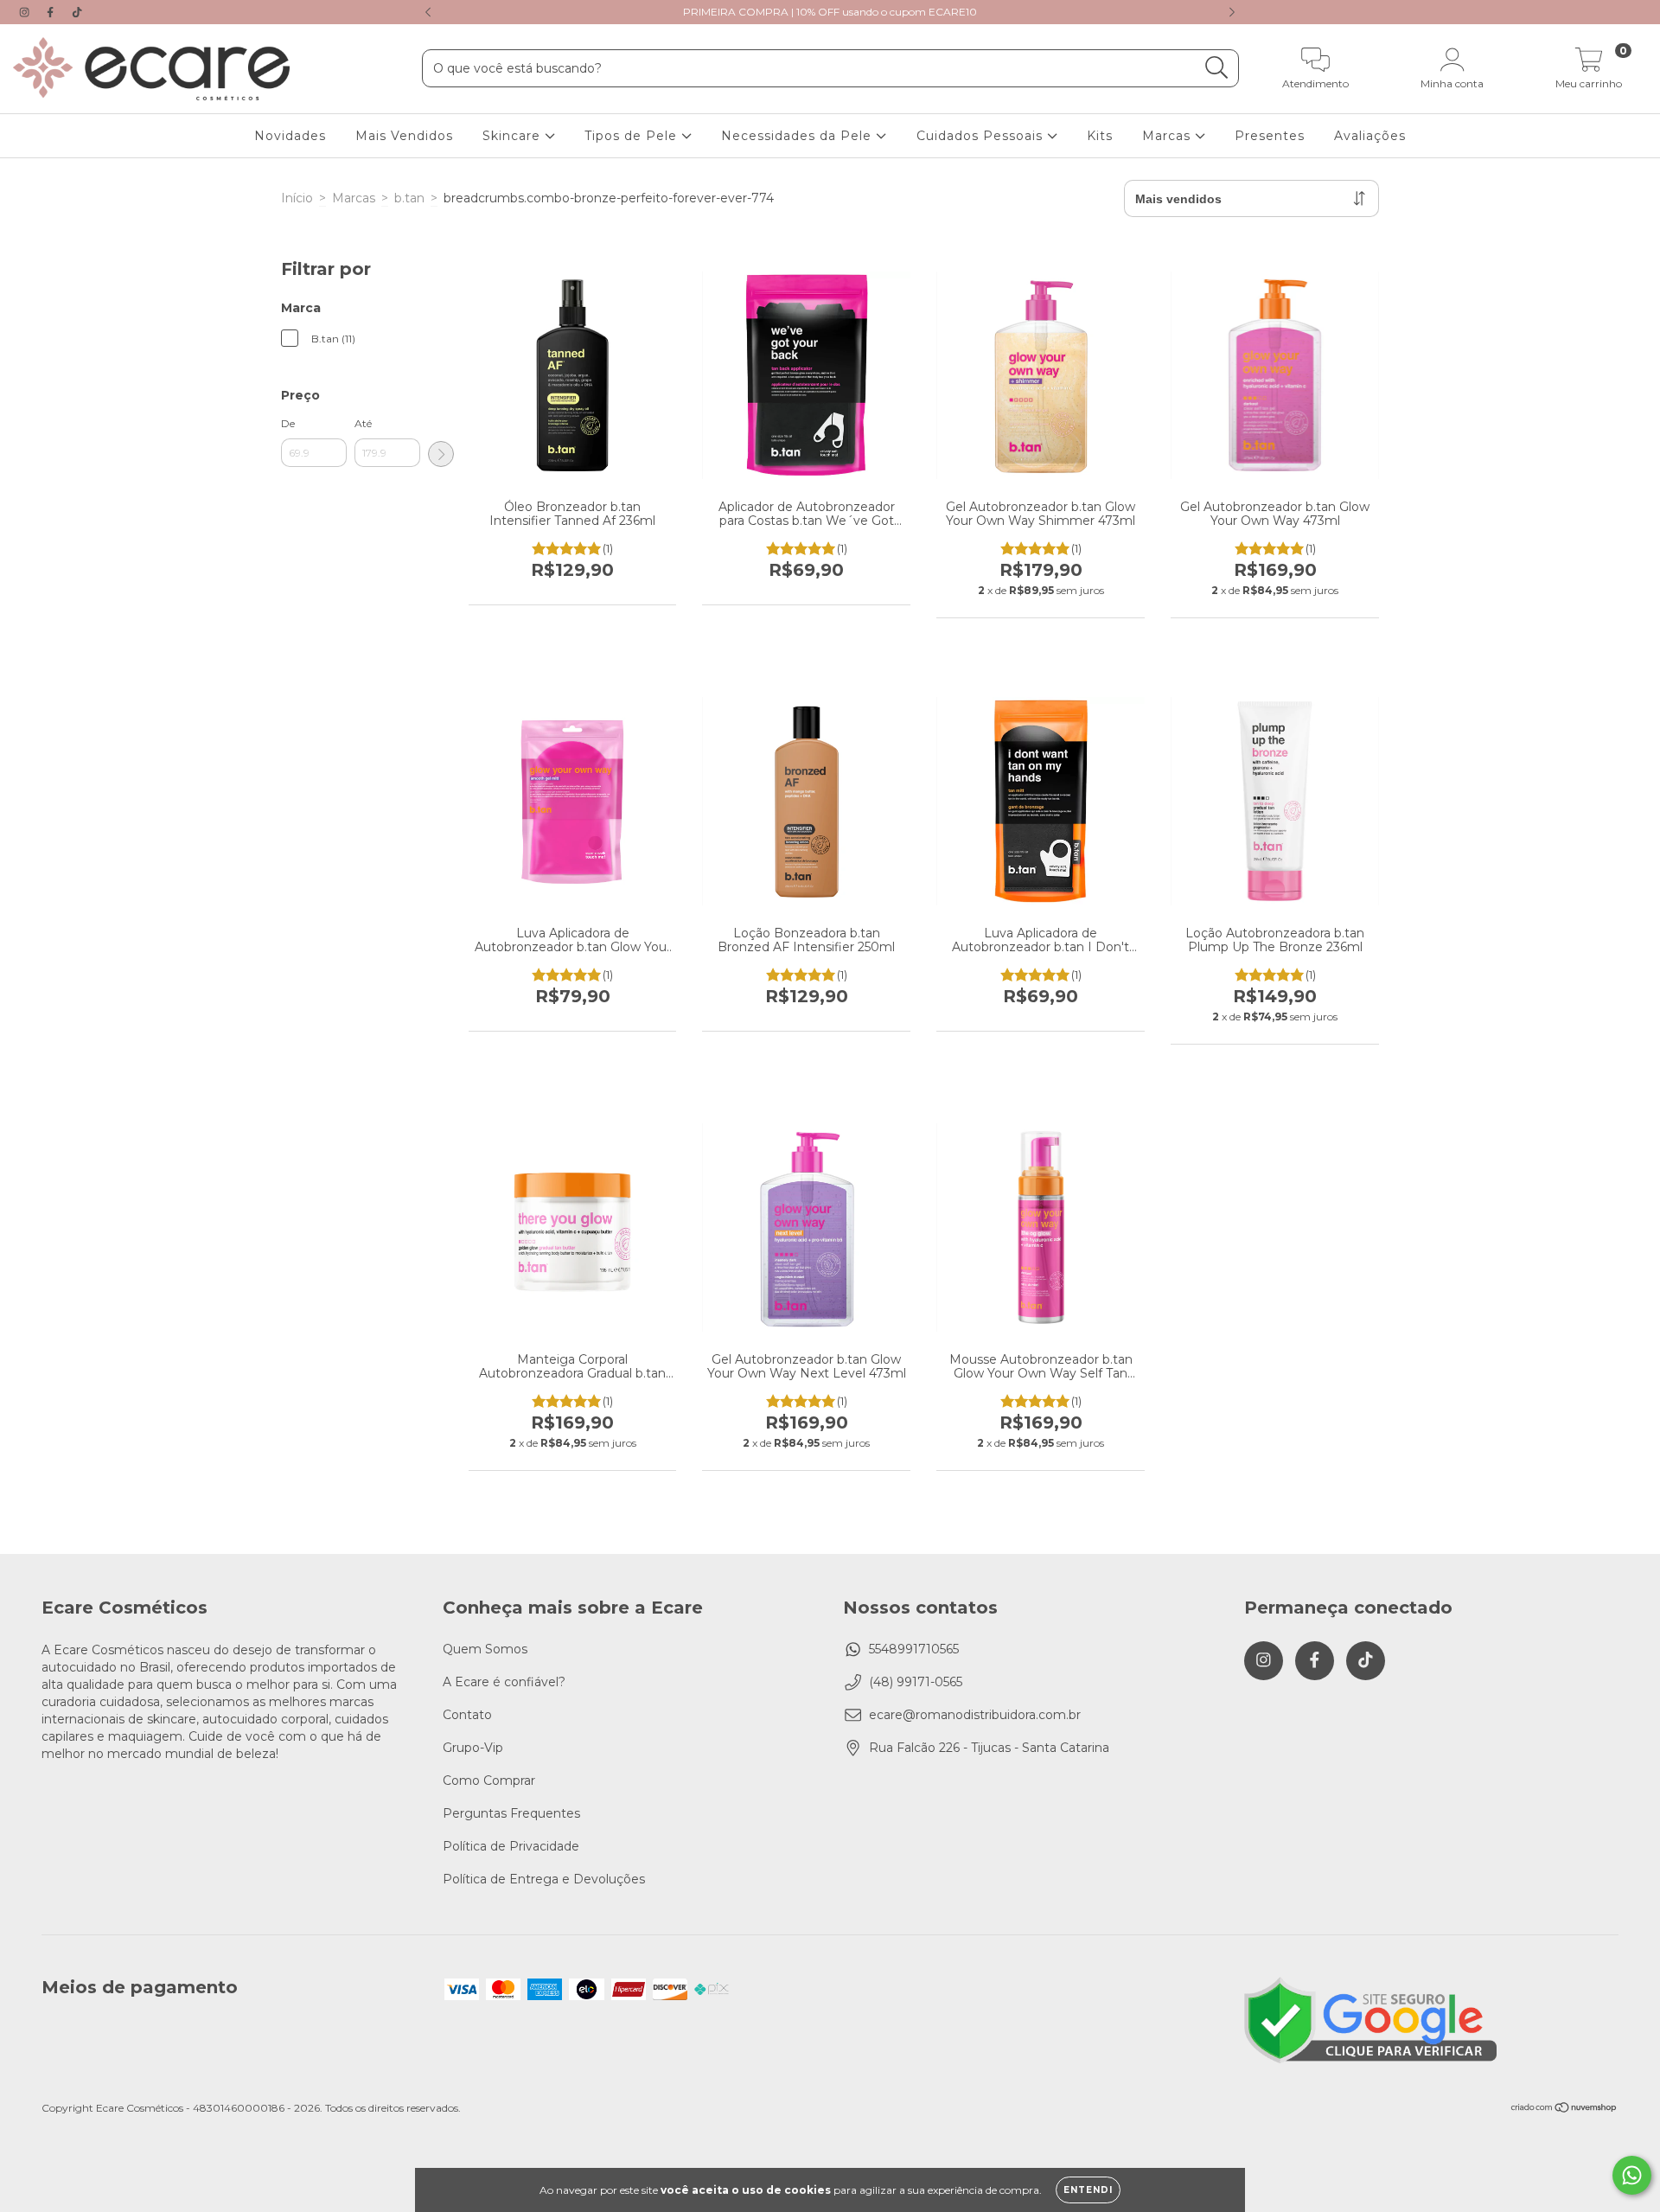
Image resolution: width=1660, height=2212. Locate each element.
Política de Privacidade (511, 1846)
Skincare (514, 136)
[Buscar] (1217, 68)
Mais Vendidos (404, 136)
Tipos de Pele (633, 136)
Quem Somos (485, 1649)
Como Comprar (489, 1780)
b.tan (409, 198)
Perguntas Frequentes (511, 1813)
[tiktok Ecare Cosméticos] (77, 12)
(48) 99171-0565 (916, 1682)
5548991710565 (914, 1649)
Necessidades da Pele (798, 136)
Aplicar (441, 454)
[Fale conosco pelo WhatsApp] (1632, 2175)
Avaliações (1370, 136)
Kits (1100, 136)
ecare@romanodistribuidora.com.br (975, 1715)
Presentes (1270, 136)
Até (363, 423)
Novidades (290, 136)
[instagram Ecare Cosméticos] (26, 12)
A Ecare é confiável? (504, 1682)
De (288, 423)
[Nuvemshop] (1564, 2110)
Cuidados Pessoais (982, 136)
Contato (467, 1715)
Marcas (1168, 136)
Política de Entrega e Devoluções (544, 1879)
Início (297, 198)
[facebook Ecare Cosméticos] (52, 12)
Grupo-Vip (473, 1748)
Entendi (1088, 2190)
